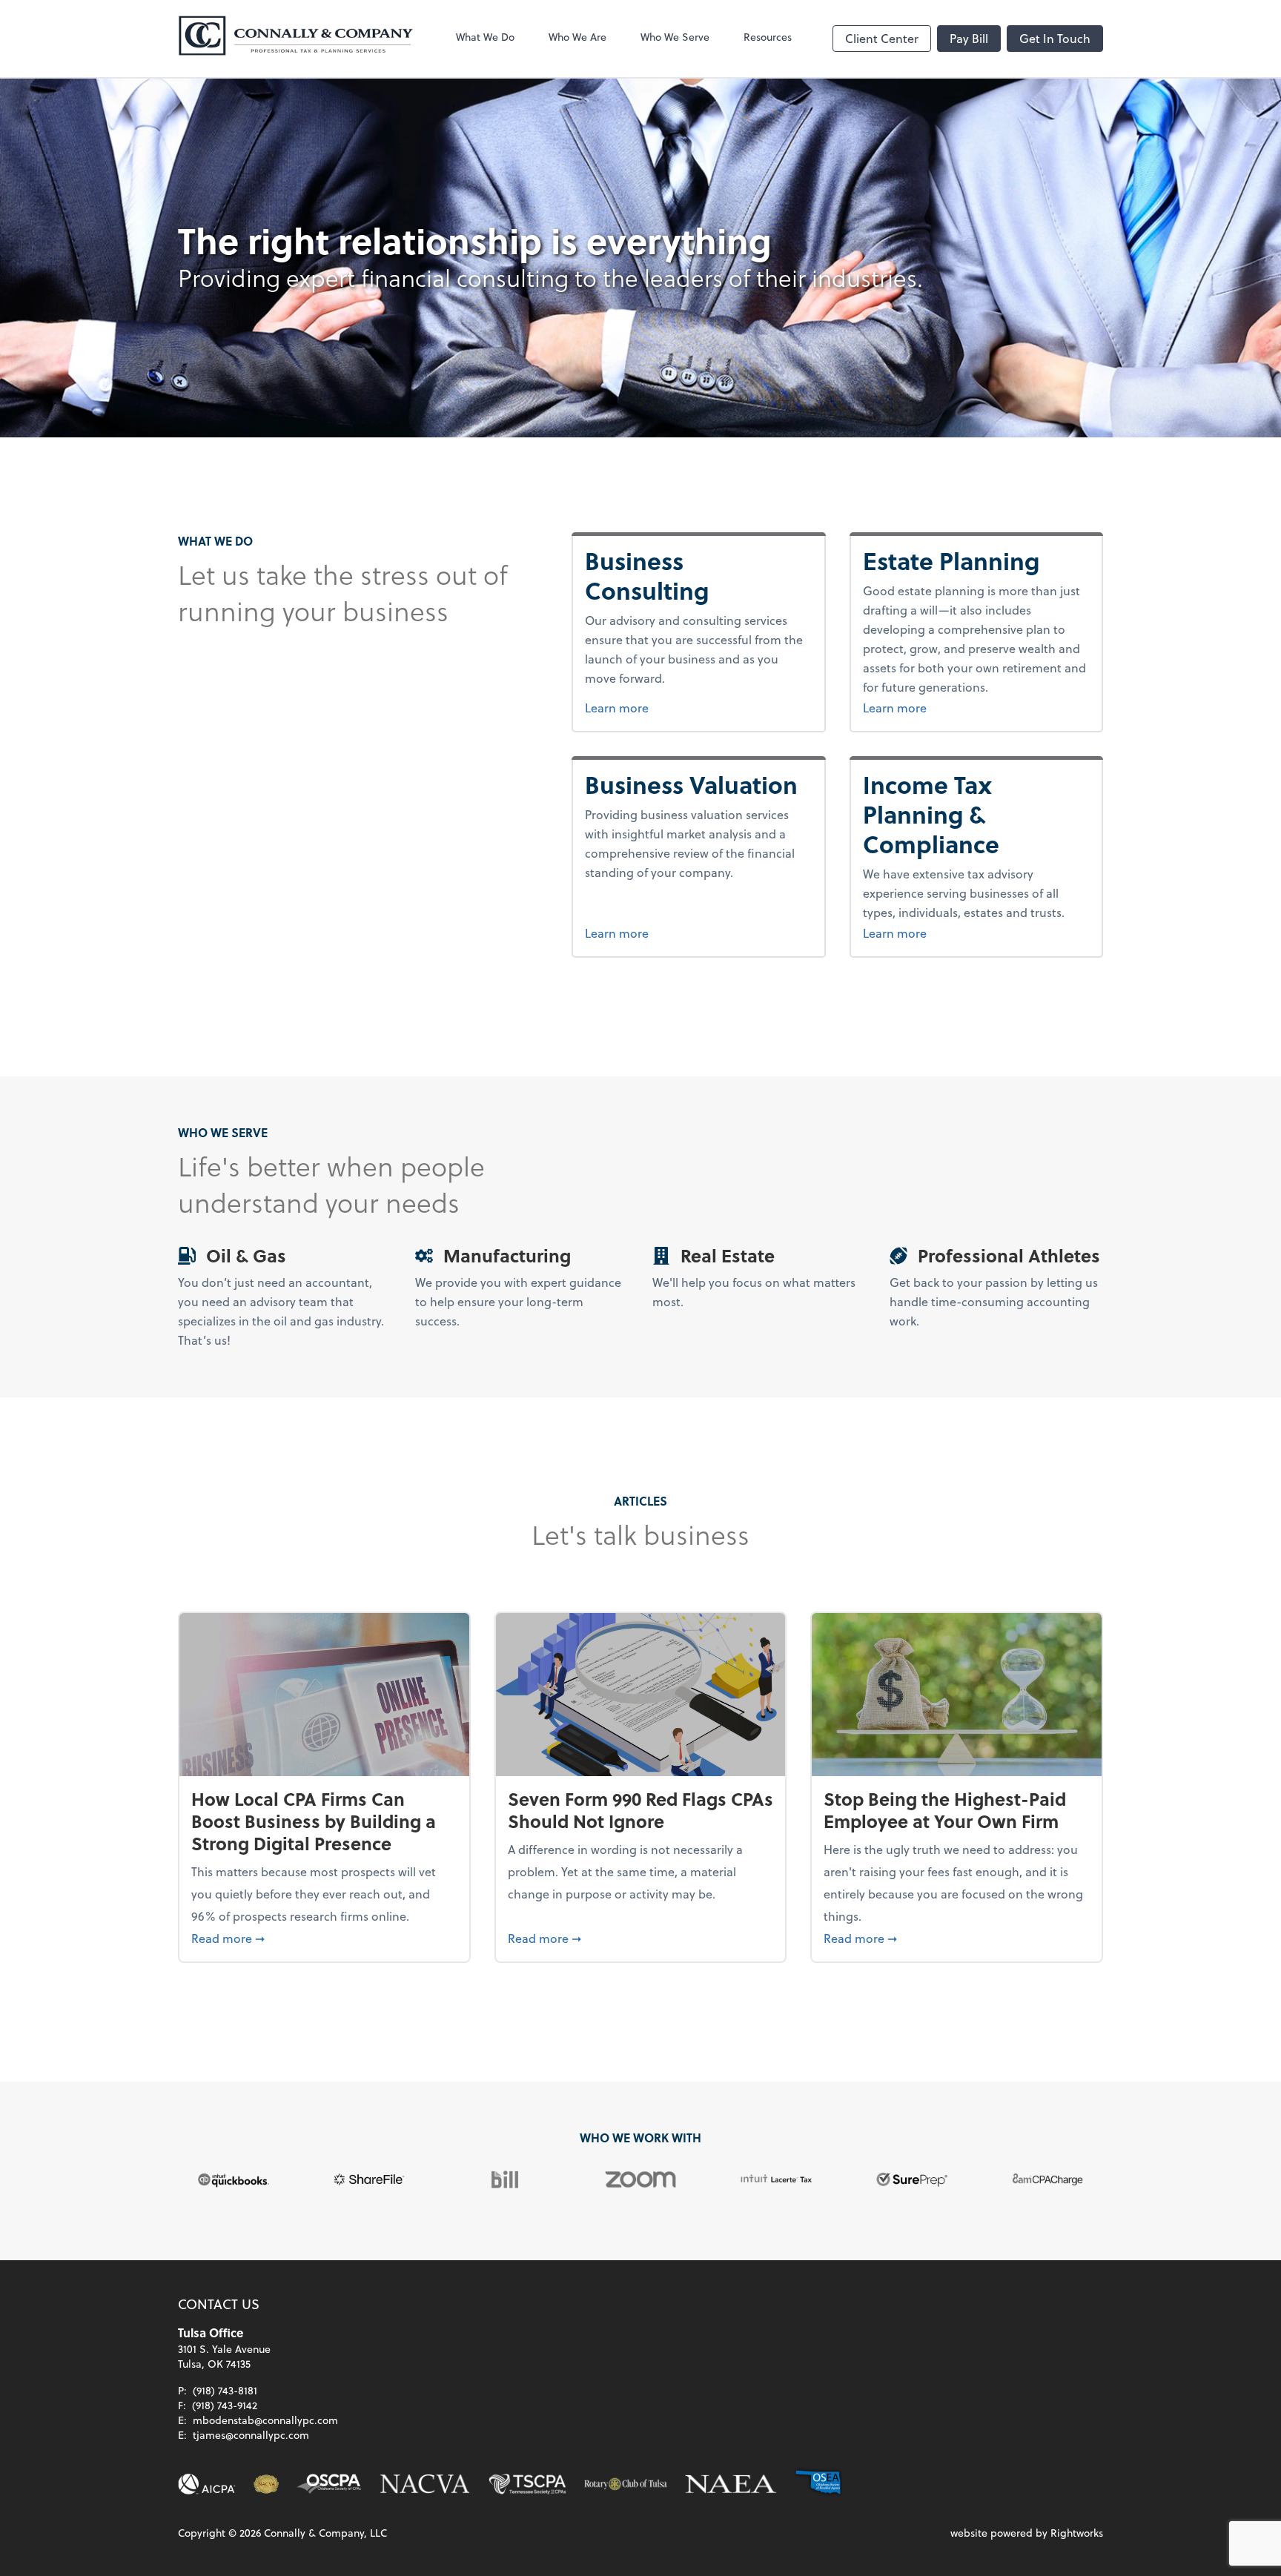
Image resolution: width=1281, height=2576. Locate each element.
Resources (768, 37)
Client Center (882, 38)
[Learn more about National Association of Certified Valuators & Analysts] (425, 2484)
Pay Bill (969, 38)
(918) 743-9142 (225, 2405)
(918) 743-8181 (225, 2390)
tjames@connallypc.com (251, 2435)
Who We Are (577, 37)
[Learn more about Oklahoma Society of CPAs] (329, 2484)
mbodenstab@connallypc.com (265, 2420)
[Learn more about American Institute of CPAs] (207, 2484)
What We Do (485, 37)
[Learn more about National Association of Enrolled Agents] (731, 2484)
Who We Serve (675, 37)
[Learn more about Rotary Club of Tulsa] (626, 2484)
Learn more (691, 707)
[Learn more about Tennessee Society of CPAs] (527, 2484)
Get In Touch (1055, 38)
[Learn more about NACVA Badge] (266, 2484)
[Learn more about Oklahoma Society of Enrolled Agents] (818, 2484)
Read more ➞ (324, 1938)
